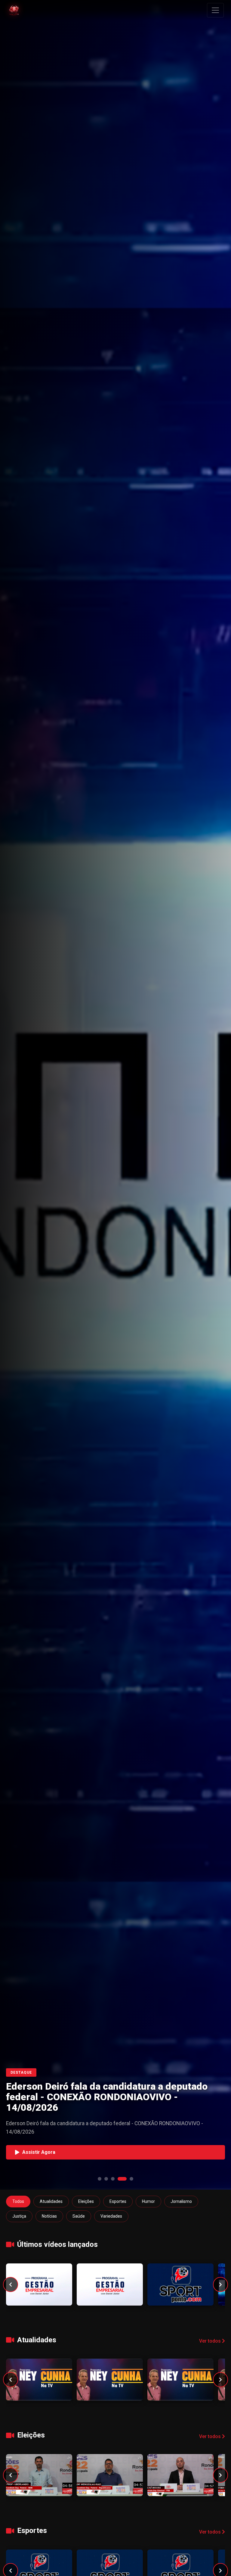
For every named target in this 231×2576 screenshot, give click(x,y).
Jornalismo (181, 2201)
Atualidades (51, 2201)
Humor (148, 2201)
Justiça (19, 2216)
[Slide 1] (106, 2179)
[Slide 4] (131, 2179)
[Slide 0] (100, 2179)
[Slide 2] (113, 2179)
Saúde (79, 2216)
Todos (18, 2201)
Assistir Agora (39, 2152)
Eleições (86, 2201)
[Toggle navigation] (215, 10)
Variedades (111, 2216)
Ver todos (211, 2341)
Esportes (118, 2201)
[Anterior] (11, 2284)
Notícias (49, 2216)
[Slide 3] (122, 2179)
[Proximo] (220, 2284)
